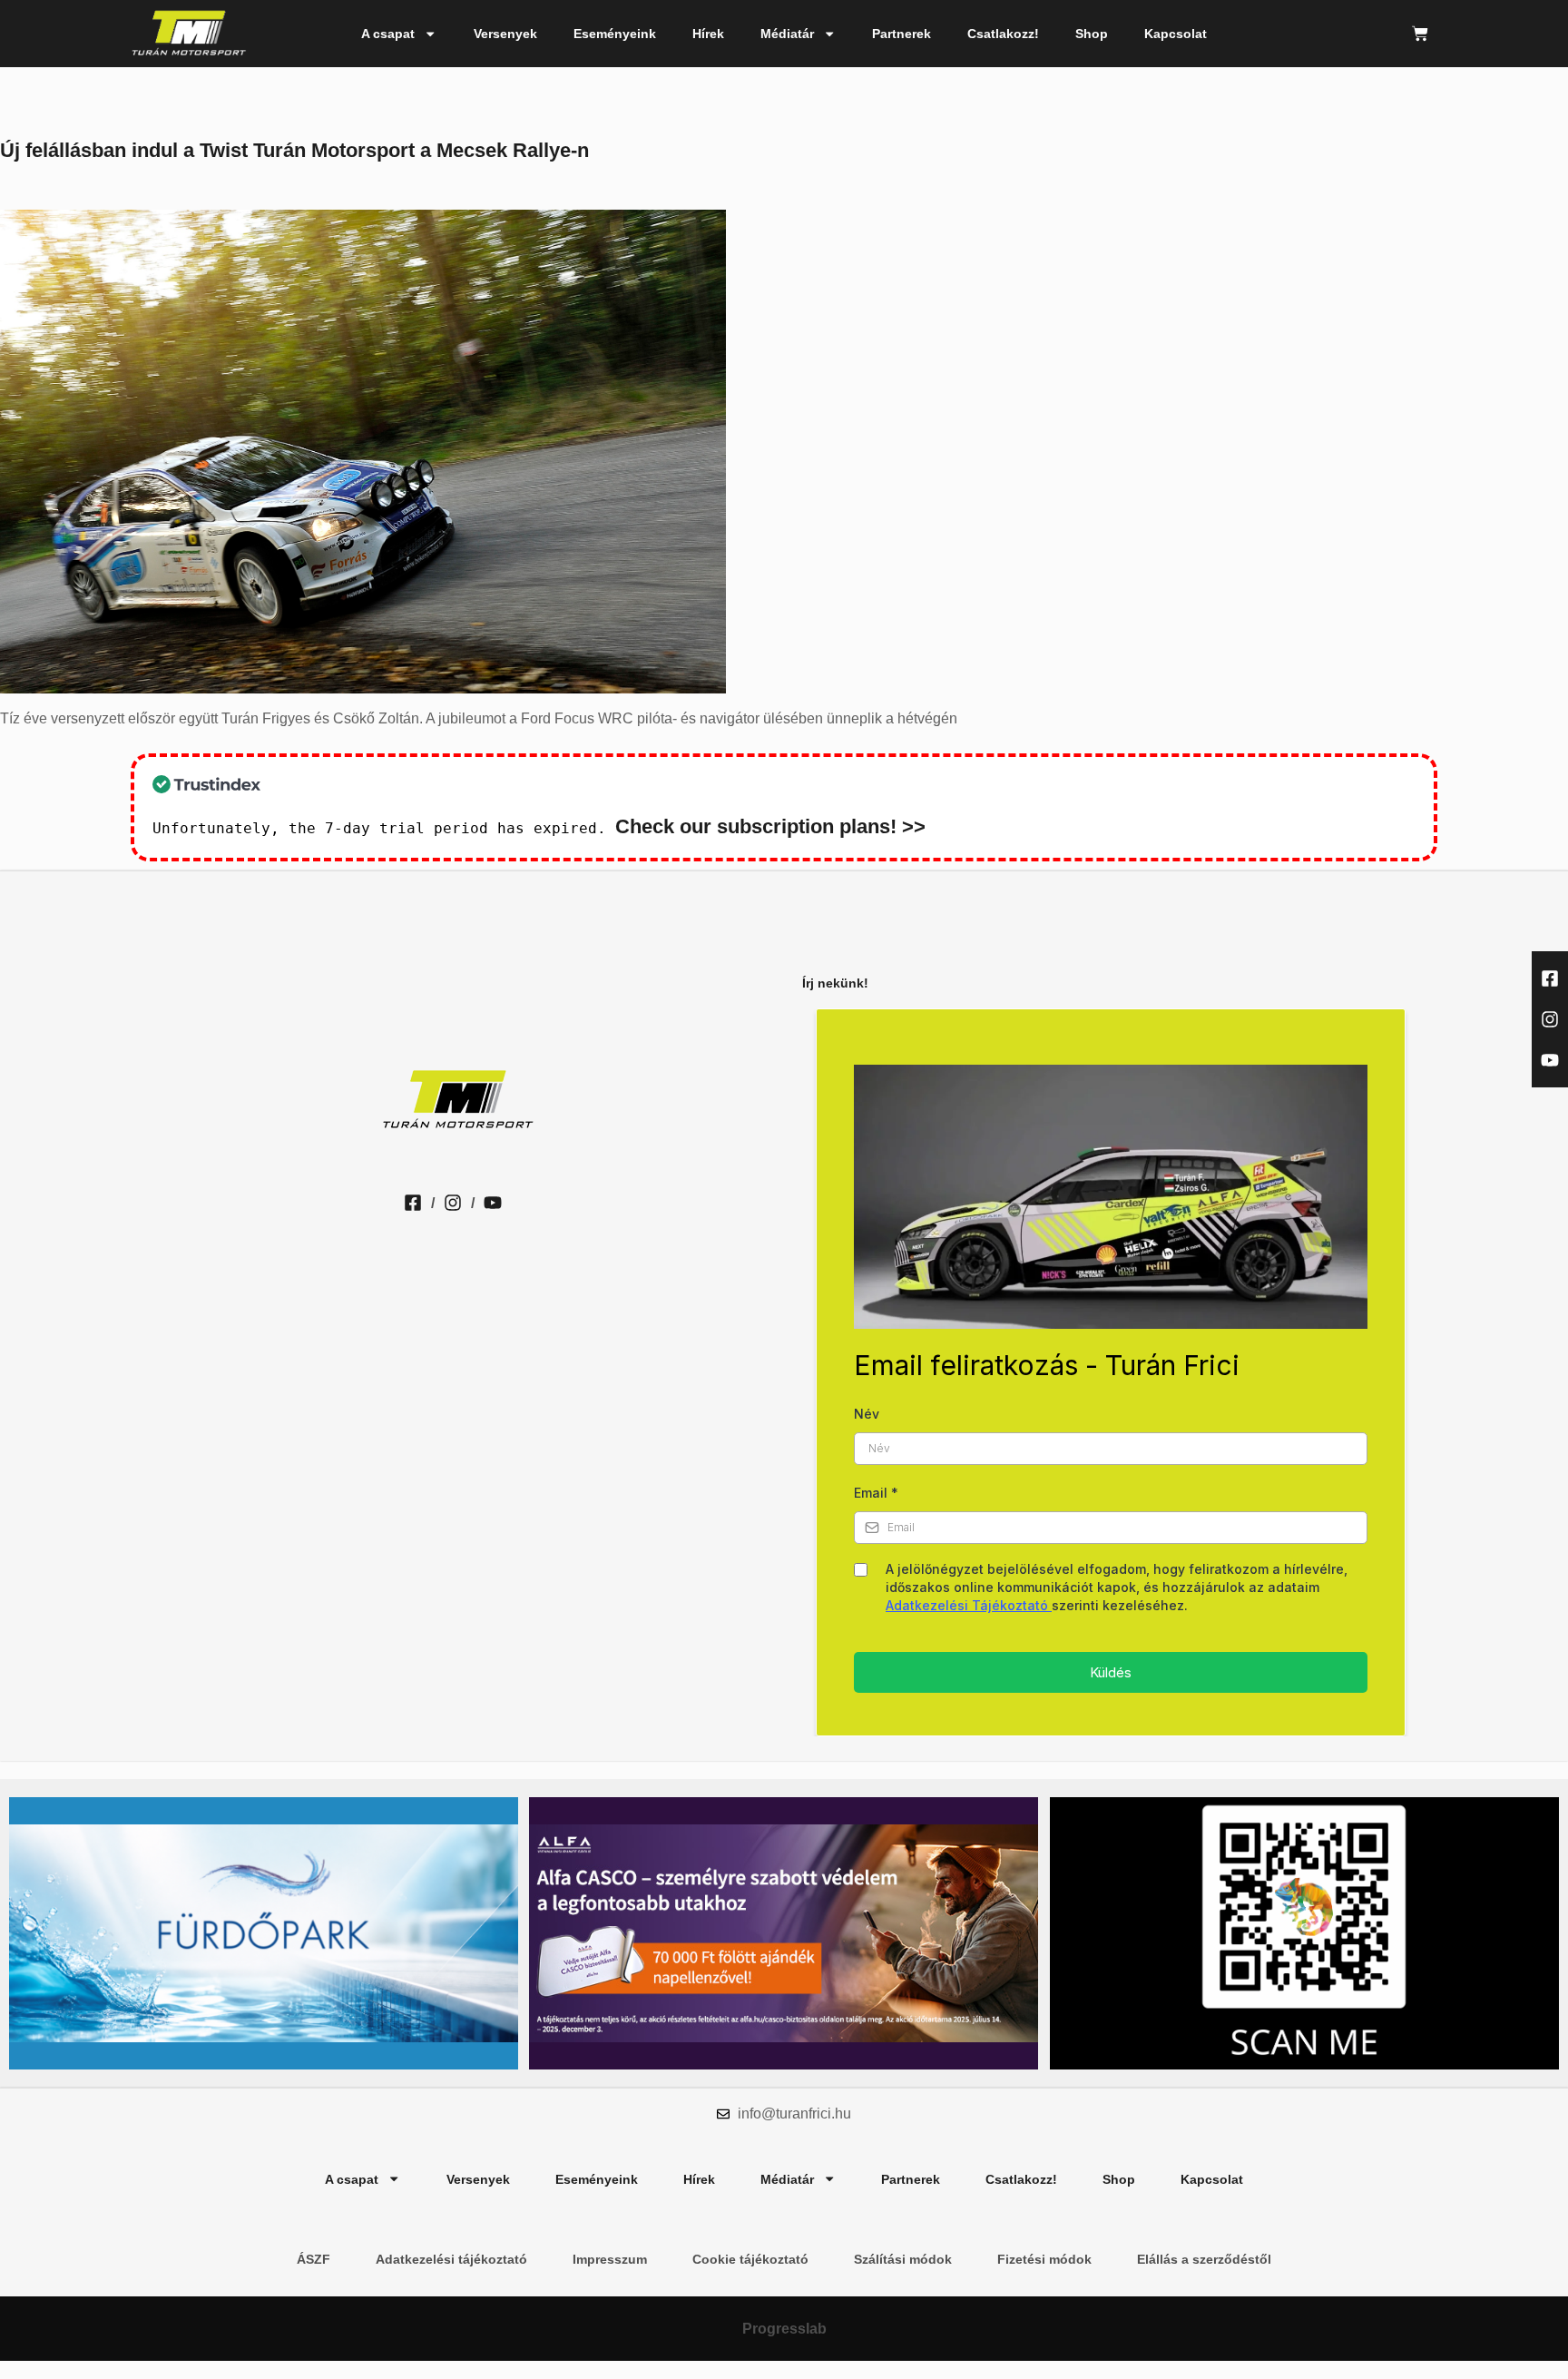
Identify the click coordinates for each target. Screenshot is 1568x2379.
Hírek (708, 34)
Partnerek (902, 34)
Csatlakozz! (1003, 34)
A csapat (388, 34)
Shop (1092, 34)
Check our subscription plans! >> (770, 826)
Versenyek (505, 34)
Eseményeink (615, 34)
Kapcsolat (1176, 34)
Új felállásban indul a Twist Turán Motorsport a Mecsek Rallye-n (294, 150)
